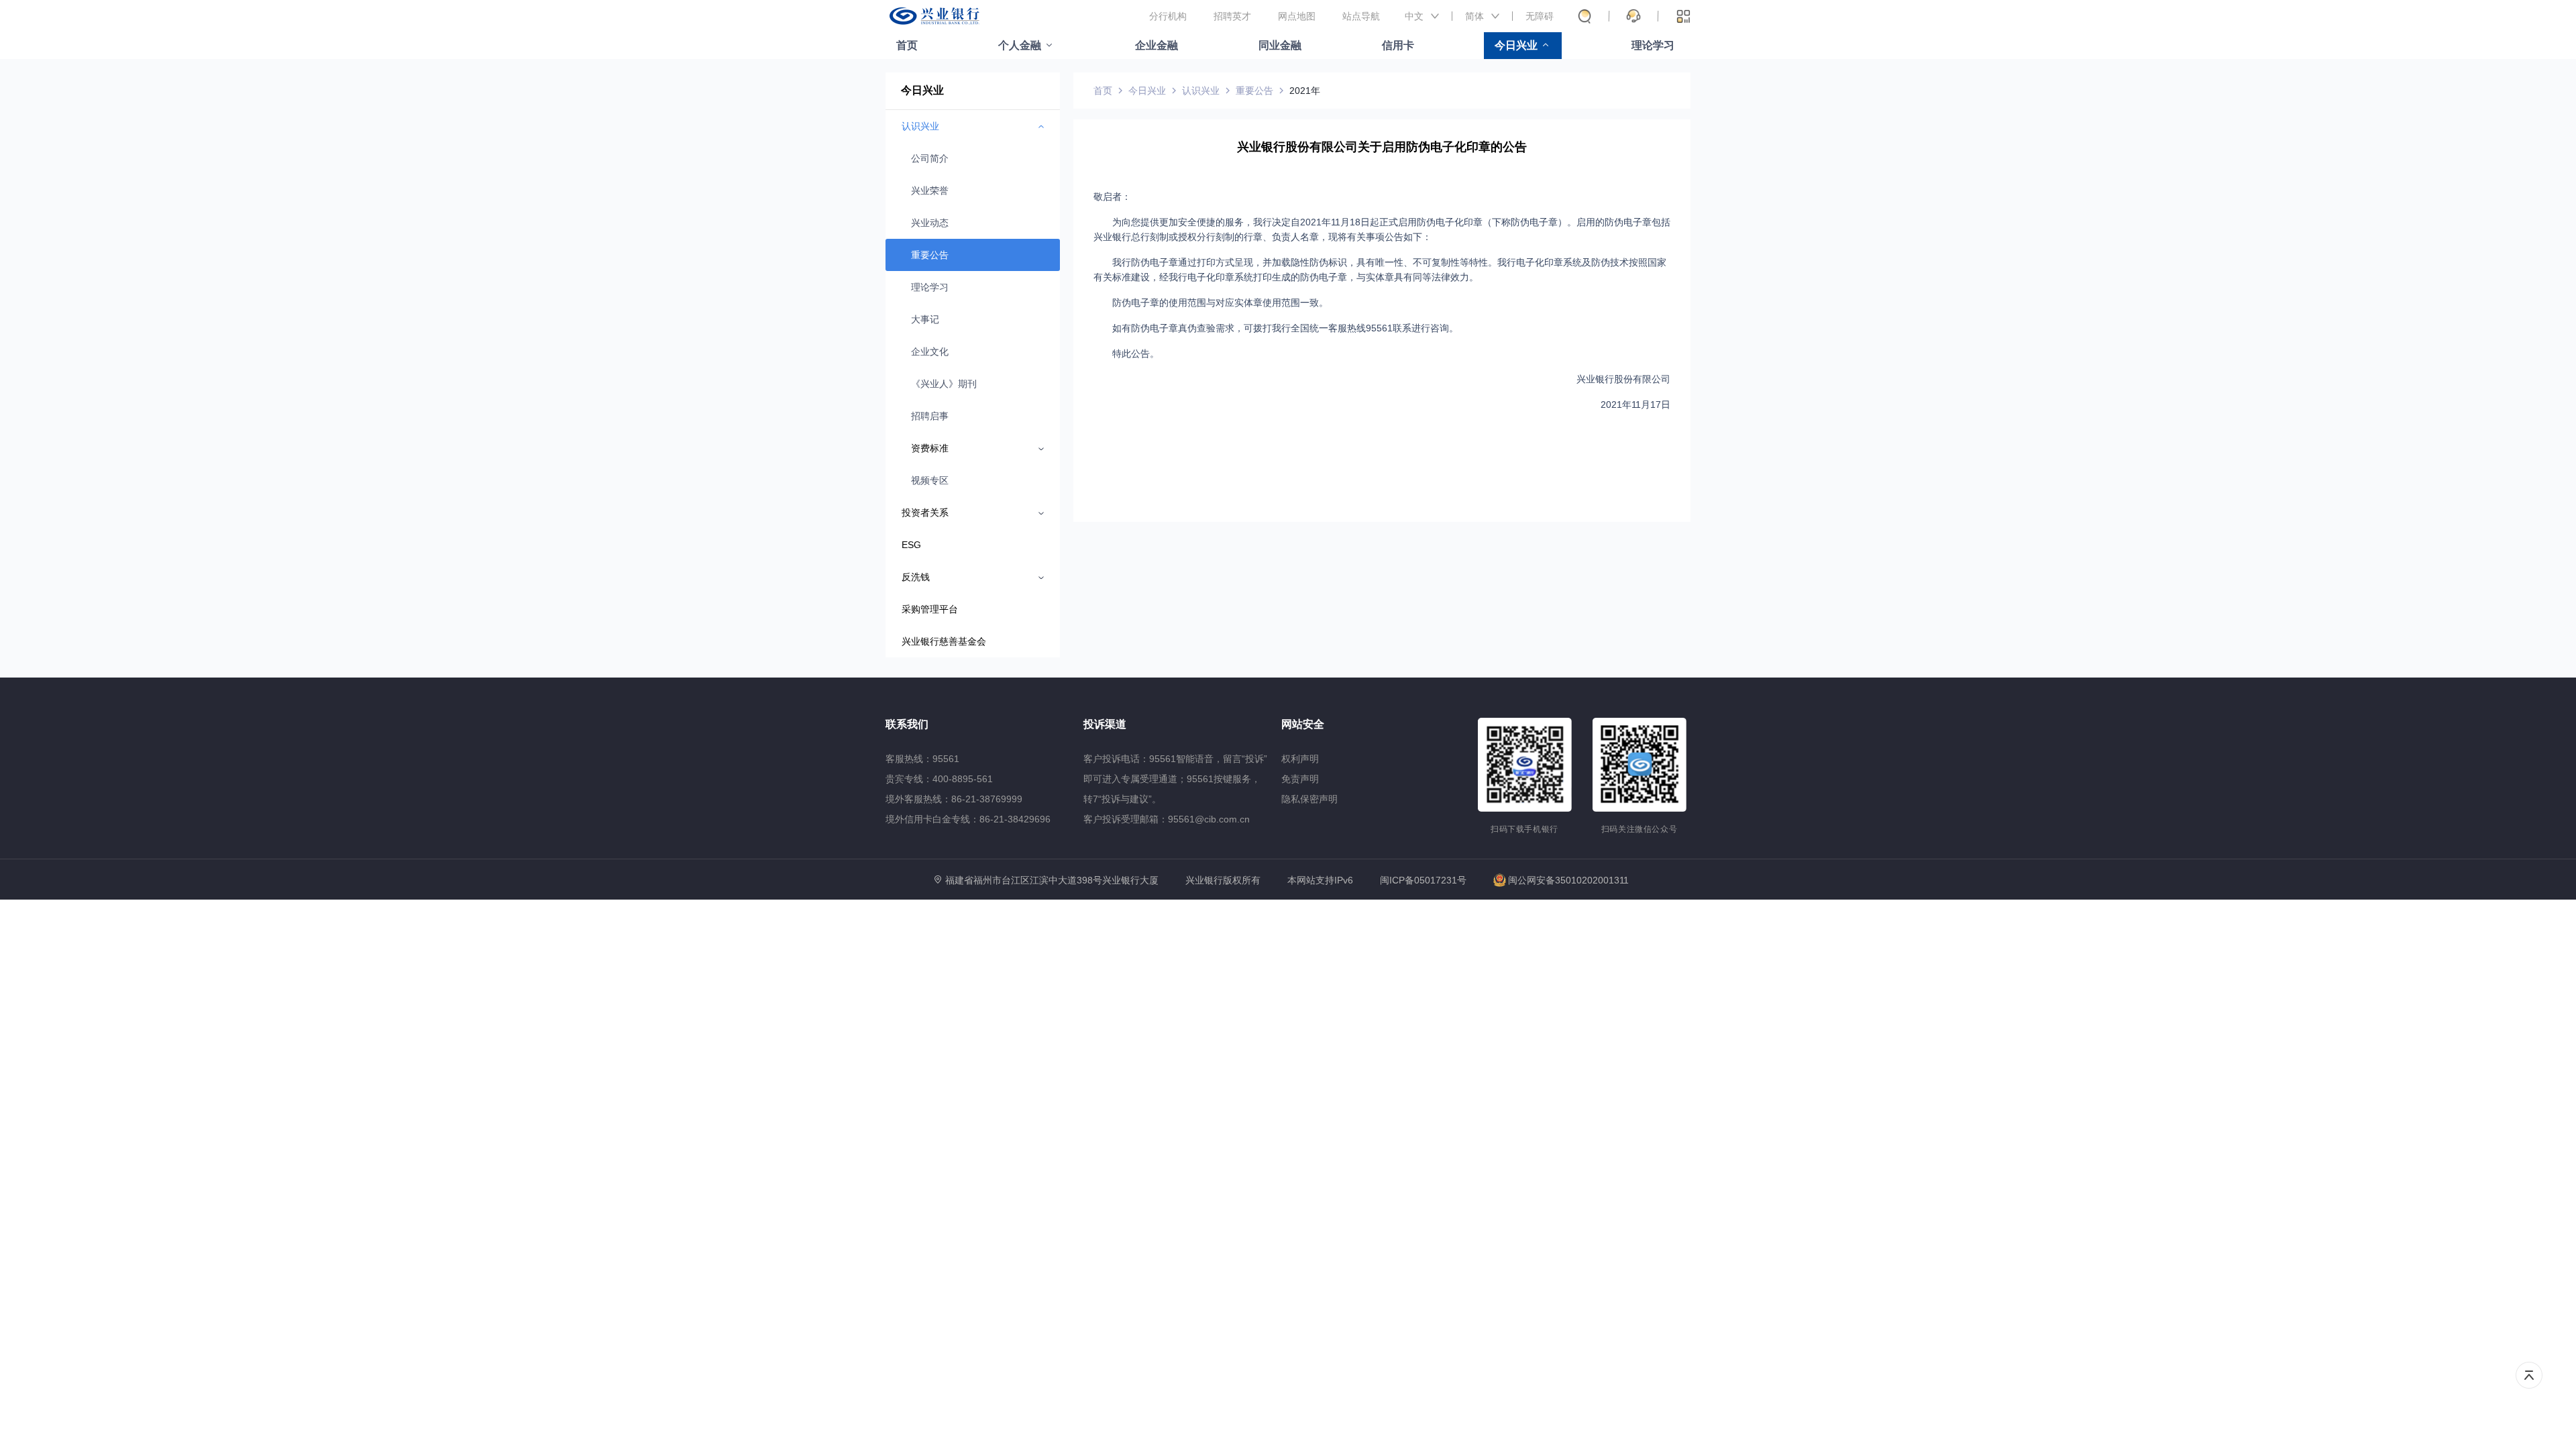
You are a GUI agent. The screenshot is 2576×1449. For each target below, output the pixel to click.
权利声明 (1300, 759)
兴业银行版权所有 (1223, 880)
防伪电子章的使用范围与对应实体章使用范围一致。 (1220, 303)
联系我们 (907, 724)
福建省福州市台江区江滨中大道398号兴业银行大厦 (1052, 880)
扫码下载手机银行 (1524, 829)
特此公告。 (1136, 354)
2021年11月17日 (1635, 405)
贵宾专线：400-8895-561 (939, 779)
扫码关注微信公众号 (1640, 829)
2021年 (1305, 91)
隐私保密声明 (1309, 799)
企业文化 (930, 352)
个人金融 (1020, 45)
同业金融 (1280, 45)
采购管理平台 (930, 609)
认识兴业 (1201, 91)
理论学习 (1653, 45)
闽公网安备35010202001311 (1568, 880)
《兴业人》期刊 (944, 384)
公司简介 (930, 158)
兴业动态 (930, 223)
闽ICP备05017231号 (1423, 880)
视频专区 (930, 480)
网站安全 (1303, 724)
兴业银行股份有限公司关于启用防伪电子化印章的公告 (1382, 147)
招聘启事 (930, 416)
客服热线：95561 (922, 759)
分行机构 (1168, 16)
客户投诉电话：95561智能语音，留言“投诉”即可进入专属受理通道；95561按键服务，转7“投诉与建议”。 (1175, 779)
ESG (911, 545)
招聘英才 (1232, 16)
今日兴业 (1516, 45)
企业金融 (1157, 45)
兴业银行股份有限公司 (1623, 379)
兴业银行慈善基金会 (944, 641)
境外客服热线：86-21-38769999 (954, 799)
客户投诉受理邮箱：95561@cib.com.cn (1167, 819)
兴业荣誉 (930, 191)
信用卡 (1398, 45)
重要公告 (930, 255)
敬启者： (1112, 197)
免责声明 (1300, 779)
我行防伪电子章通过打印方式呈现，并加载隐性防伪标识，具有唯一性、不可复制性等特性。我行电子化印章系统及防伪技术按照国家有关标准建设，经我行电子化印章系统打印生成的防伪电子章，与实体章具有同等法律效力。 (1380, 270)
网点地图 (1297, 16)
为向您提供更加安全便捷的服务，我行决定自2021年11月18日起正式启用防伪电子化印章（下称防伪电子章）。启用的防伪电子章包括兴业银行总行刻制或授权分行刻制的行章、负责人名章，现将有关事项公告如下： (1382, 229)
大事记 (925, 319)
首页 (907, 45)
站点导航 (1361, 16)
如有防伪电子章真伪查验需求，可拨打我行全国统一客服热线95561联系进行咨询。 (1285, 328)
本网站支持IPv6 (1320, 880)
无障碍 (1540, 16)
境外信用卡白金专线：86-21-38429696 (968, 819)
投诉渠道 (1105, 724)
